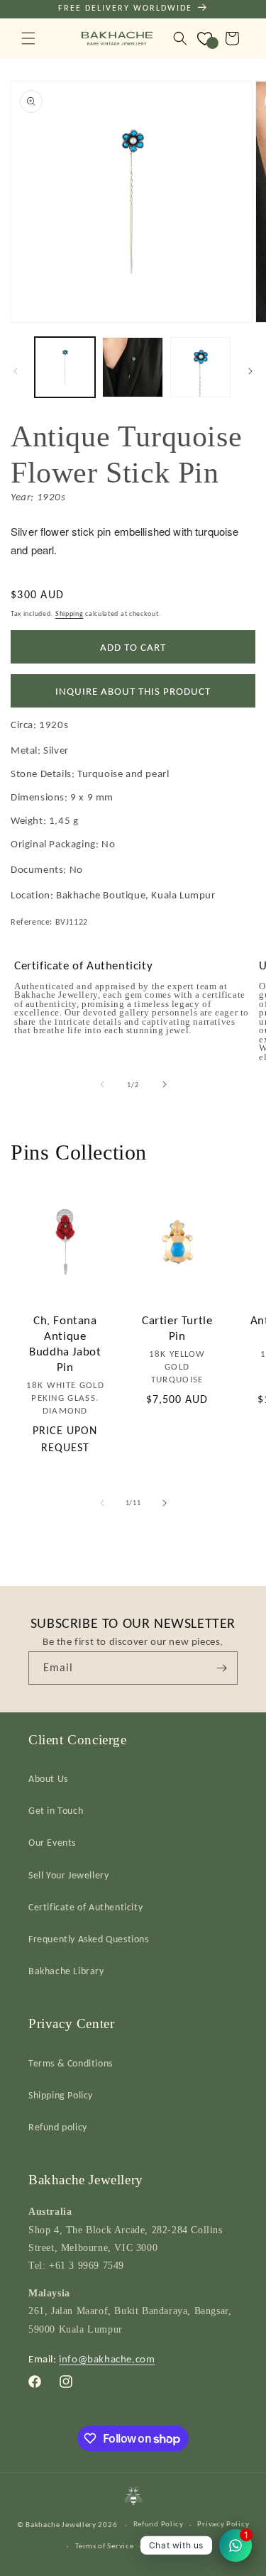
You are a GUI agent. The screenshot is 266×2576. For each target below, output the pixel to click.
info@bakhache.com (107, 2359)
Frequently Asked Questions (89, 1939)
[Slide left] (16, 371)
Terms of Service (104, 2546)
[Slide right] (250, 371)
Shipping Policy (61, 2095)
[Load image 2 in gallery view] (132, 367)
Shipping (70, 613)
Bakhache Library (66, 1971)
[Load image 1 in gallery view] (65, 367)
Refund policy (58, 2127)
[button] (28, 38)
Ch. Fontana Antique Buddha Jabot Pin (65, 1344)
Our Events (52, 1843)
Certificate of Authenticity (85, 1907)
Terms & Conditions (71, 2063)
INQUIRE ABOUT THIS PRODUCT (133, 691)
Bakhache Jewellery (61, 2525)
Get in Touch (56, 1811)
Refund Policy (159, 2524)
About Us (48, 1779)
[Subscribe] (221, 1668)
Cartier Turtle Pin (177, 1328)
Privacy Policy (223, 2524)
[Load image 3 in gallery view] (200, 367)
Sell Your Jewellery (68, 1875)
